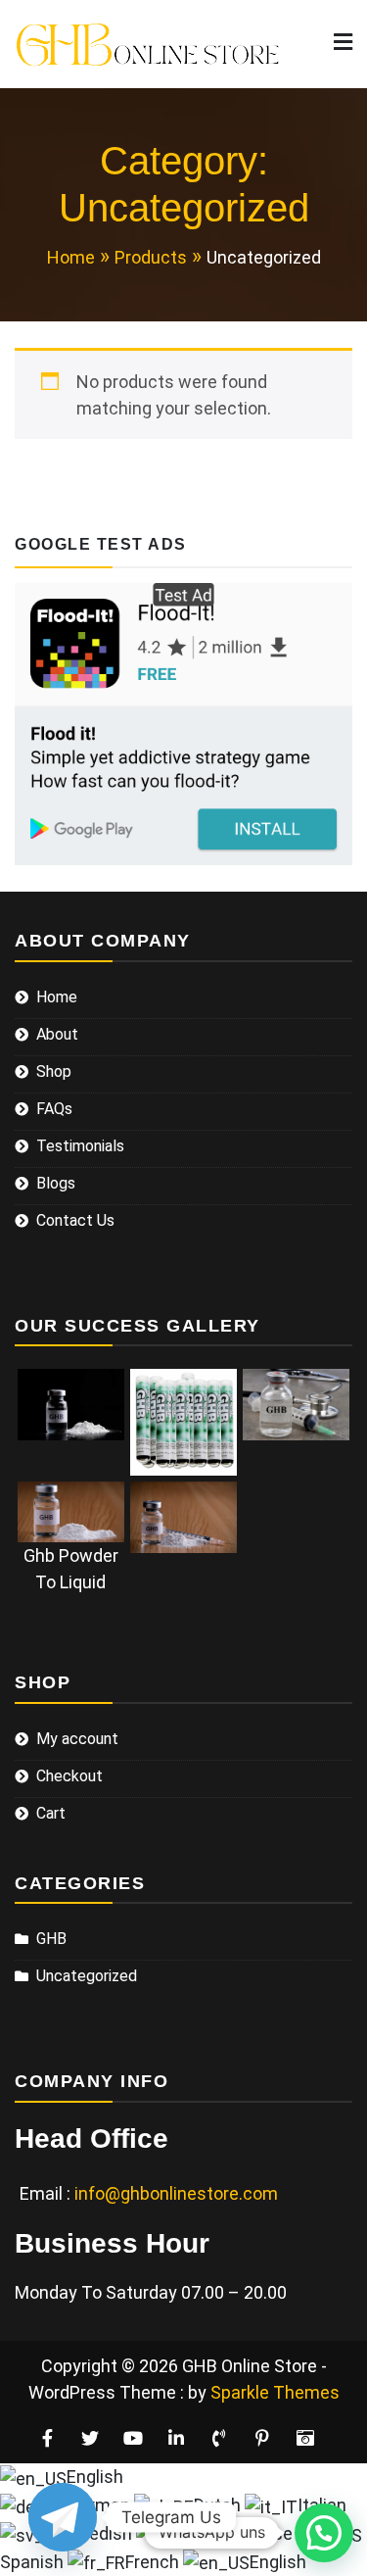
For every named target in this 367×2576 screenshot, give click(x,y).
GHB (51, 1939)
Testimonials (80, 1146)
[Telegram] (63, 2517)
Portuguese (249, 2533)
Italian (322, 2505)
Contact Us (75, 1220)
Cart (51, 1813)
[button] (324, 2533)
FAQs (54, 1109)
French (154, 2562)
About (57, 1034)
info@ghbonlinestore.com (176, 2193)
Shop (54, 1071)
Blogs (56, 1183)
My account (77, 1739)
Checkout (69, 1776)
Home (57, 997)
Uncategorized (87, 1976)
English (95, 2477)
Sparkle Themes (275, 2392)
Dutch (219, 2505)
